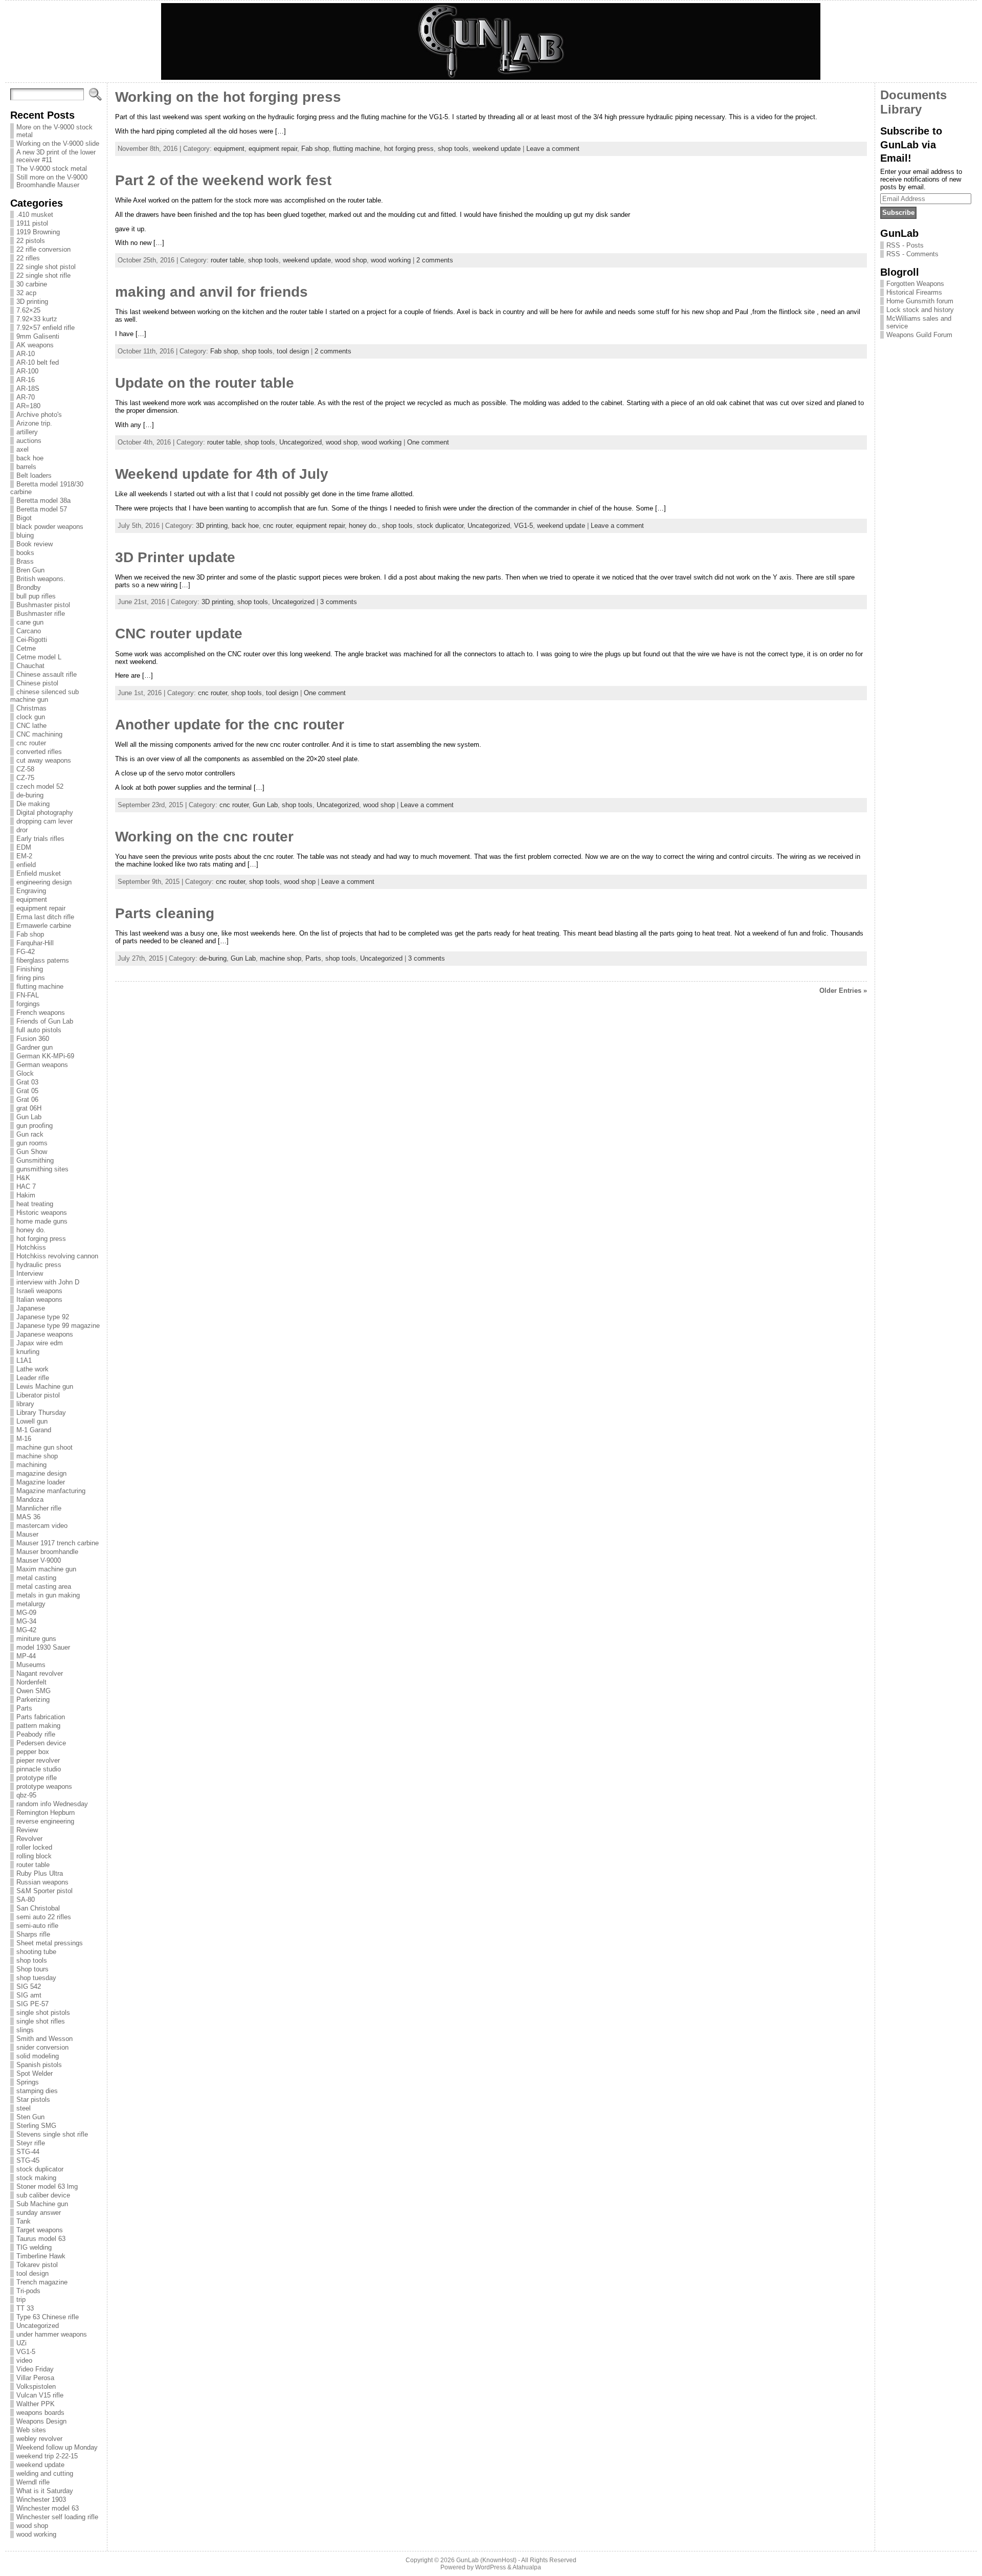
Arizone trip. (34, 423)
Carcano (29, 631)
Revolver (29, 1839)
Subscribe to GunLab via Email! (911, 144)
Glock (25, 1073)
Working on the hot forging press (228, 97)
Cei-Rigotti (32, 640)
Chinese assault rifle (47, 674)
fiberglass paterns (43, 960)
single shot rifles (41, 2021)
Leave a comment (553, 149)
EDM (24, 847)
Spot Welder (35, 2073)
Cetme (26, 648)
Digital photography (45, 813)
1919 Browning (38, 232)
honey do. (31, 1230)
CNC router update (179, 634)
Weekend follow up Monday (57, 2447)
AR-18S (28, 388)
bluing (25, 535)
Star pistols (33, 2100)
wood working (36, 2534)
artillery (27, 432)
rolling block (34, 1856)
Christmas (31, 708)
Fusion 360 (33, 1039)
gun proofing (35, 1126)
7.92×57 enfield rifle (46, 328)
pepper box (33, 1752)
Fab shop (30, 934)
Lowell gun (32, 1421)
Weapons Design (41, 2421)
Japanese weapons (45, 1334)
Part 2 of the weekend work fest (223, 180)
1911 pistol (32, 223)
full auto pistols (39, 1030)
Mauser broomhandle (47, 1552)
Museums (31, 1665)
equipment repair (41, 908)
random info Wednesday (52, 1804)
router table (33, 1865)
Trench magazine (42, 2282)
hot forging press (41, 1239)
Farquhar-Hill (35, 943)
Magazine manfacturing (51, 1491)
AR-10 (26, 354)
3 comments (339, 602)
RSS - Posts (905, 245)
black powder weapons (50, 527)
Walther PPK (36, 2404)
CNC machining (39, 734)
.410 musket (35, 215)
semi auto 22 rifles (44, 1917)
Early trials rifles (40, 839)
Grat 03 (27, 1082)
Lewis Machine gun (45, 1386)
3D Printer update (175, 557)
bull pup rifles (36, 596)
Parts (24, 1708)
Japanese (31, 1308)
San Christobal (38, 1908)
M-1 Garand (34, 1430)
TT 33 (25, 2308)
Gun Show (32, 1152)
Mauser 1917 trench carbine (58, 1543)
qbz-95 (26, 1795)
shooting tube (36, 1952)
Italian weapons (39, 1300)
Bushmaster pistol (43, 605)
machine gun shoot (44, 1447)
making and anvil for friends (211, 292)
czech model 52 (40, 786)
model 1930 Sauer (43, 1647)
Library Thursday (41, 1413)
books (25, 553)
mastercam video (42, 1526)
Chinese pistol (37, 683)
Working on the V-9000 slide (58, 143)
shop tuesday (36, 1978)
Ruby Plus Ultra (40, 1873)
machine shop (37, 1456)
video (24, 2360)
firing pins (31, 978)
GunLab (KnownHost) (486, 2560)
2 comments (435, 260)
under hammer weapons (52, 2334)
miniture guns (36, 1639)
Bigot (24, 518)
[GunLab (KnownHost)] (491, 41)
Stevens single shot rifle (52, 2134)
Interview (30, 1273)
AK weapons (35, 345)
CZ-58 (25, 769)
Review (27, 1830)
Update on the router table (205, 383)
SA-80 (26, 1900)
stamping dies (37, 2091)
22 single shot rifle (43, 275)
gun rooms (32, 1143)
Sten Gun (30, 2117)
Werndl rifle (33, 2482)
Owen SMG (34, 1691)
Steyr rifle (31, 2143)
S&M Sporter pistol (44, 1891)
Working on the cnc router (204, 837)
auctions (29, 441)
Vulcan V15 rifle (40, 2395)
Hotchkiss (31, 1247)
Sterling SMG (36, 2126)
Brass (25, 561)
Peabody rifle (36, 1734)
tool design (32, 2273)
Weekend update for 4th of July (222, 474)
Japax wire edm (40, 1343)
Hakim (26, 1195)
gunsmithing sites (42, 1169)
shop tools (32, 1960)
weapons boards (40, 2413)
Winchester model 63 (48, 2508)
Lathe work (32, 1369)
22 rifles (28, 258)
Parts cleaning (165, 913)
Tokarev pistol (37, 2265)
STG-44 (28, 2152)
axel (23, 449)
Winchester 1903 (41, 2500)
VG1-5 (26, 2352)
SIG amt (29, 1995)
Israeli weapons (39, 1291)
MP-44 (26, 1656)
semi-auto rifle (37, 1926)
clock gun (31, 717)
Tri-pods (28, 2291)
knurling (28, 1352)
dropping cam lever (44, 821)
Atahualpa (527, 2567)
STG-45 (28, 2160)
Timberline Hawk (41, 2256)
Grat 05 (27, 1091)
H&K (23, 1178)
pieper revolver (38, 1760)
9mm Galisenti (38, 336)
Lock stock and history (920, 310)
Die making (33, 804)
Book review (35, 544)
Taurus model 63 (41, 2239)
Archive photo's (39, 415)
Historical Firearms (914, 292)
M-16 (24, 1439)
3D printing (32, 302)
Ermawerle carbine (44, 926)
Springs (28, 2082)
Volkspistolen (36, 2386)
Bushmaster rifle (41, 614)
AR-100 (27, 371)
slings (25, 2030)
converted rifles (39, 752)
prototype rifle (37, 1778)
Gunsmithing (35, 1160)
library (25, 1404)
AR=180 (28, 406)
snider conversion (42, 2047)
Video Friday (35, 2369)
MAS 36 (28, 1517)
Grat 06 (27, 1100)
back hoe (30, 458)
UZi (21, 2343)
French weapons (41, 1013)
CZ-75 (25, 778)
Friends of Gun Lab (45, 1021)
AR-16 (26, 380)
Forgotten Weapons (915, 284)
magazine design (41, 1473)
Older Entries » (843, 991)
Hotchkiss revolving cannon (57, 1256)
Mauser (27, 1534)
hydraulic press (39, 1265)
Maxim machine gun (46, 1569)
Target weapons (40, 2230)
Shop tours (32, 1969)
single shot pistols (43, 2013)
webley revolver (39, 2439)
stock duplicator (40, 2169)
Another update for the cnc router (230, 725)
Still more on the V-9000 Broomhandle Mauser (52, 181)
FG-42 (26, 952)
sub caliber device (43, 2195)
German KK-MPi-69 (45, 1056)
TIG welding (34, 2247)
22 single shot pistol (46, 267)
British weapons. (41, 579)
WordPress (490, 2567)
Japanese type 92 (43, 1317)
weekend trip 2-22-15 (47, 2456)
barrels (26, 467)
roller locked (34, 1847)
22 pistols (31, 241)
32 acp (26, 293)
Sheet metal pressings (50, 1943)
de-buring (30, 795)
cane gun (30, 622)
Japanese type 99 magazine (58, 1326)
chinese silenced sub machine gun (44, 696)
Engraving (31, 891)
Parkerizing (33, 1700)
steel (24, 2108)
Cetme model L (39, 657)
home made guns (42, 1221)
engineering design (44, 882)
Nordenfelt (31, 1682)
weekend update (40, 2465)
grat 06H (29, 1108)
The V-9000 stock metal (52, 169)
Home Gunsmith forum (920, 301)
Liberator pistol (38, 1395)
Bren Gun (30, 570)
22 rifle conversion (43, 249)
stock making (36, 2178)
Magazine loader (41, 1482)
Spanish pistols (39, 2065)
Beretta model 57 (42, 509)
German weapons (42, 1065)
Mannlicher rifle (39, 1508)
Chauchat (30, 666)
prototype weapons (44, 1786)
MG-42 (26, 1630)
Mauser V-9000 (39, 1560)
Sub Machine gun (42, 2204)
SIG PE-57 (32, 2004)
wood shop (32, 2526)
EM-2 (24, 856)
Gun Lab (29, 1117)
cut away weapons (44, 760)
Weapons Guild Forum (919, 335)
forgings (28, 1004)
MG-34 (26, 1621)
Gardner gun (35, 1047)
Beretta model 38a (43, 501)
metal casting (36, 1578)
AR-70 (26, 397)
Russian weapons (42, 1882)
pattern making (38, 1726)
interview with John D (48, 1282)
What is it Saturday (45, 2491)
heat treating (35, 1204)
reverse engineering (45, 1821)
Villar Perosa (35, 2378)
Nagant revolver (40, 1673)
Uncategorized (38, 2326)
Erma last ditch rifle (45, 917)
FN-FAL (28, 995)
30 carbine (32, 284)
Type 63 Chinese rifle (48, 2317)
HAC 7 (26, 1186)
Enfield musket (39, 873)
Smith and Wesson (44, 2039)
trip (21, 2300)
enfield (26, 865)
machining (31, 1465)
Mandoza (30, 1500)
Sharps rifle (33, 1934)
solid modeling (38, 2056)
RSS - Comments (912, 254)
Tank (24, 2221)
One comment (428, 442)
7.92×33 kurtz (37, 319)
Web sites (31, 2430)
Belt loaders (34, 475)
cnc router (31, 743)
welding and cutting (45, 2473)
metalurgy (31, 1604)
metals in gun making (48, 1595)
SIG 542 (29, 1986)
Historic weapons (42, 1213)
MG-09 (26, 1613)
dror (22, 830)
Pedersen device (41, 1743)
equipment (32, 900)
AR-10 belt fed (38, 362)
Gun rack (30, 1134)
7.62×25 (28, 310)
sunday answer (39, 2213)
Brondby (29, 587)
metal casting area (44, 1586)
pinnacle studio (39, 1769)
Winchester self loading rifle (57, 2517)
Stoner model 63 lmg (47, 2186)
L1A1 (24, 1360)
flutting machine (40, 986)
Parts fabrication (41, 1717)
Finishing (30, 969)
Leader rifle (33, 1378)
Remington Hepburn (46, 1813)
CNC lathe (31, 726)
